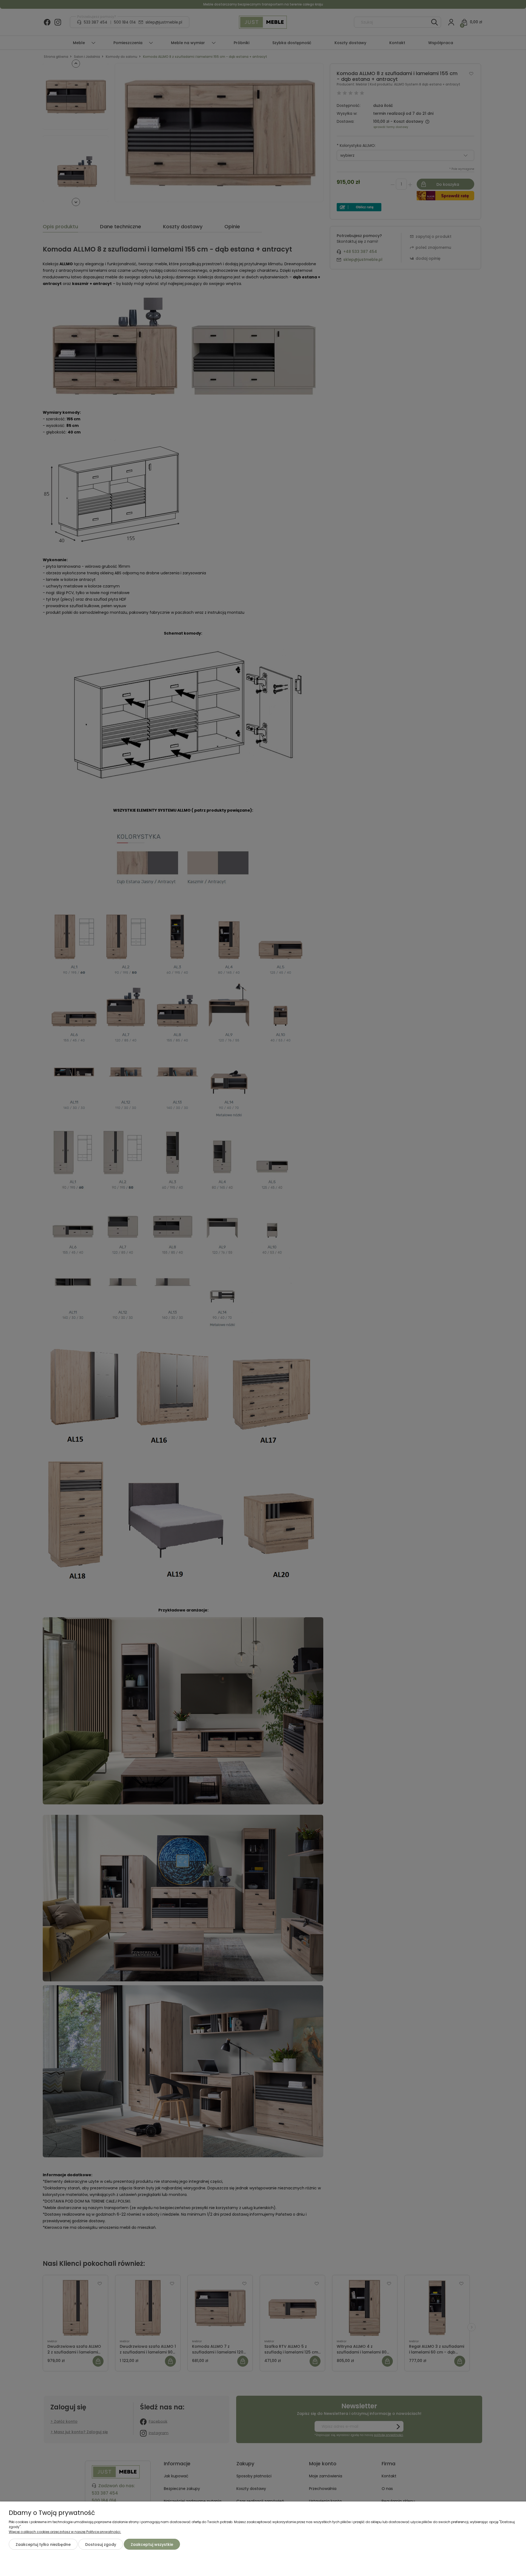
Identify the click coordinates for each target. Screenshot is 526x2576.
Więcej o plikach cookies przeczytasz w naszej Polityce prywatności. (65, 2532)
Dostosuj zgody (101, 2544)
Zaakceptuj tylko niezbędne (43, 2544)
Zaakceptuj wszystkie (152, 2544)
